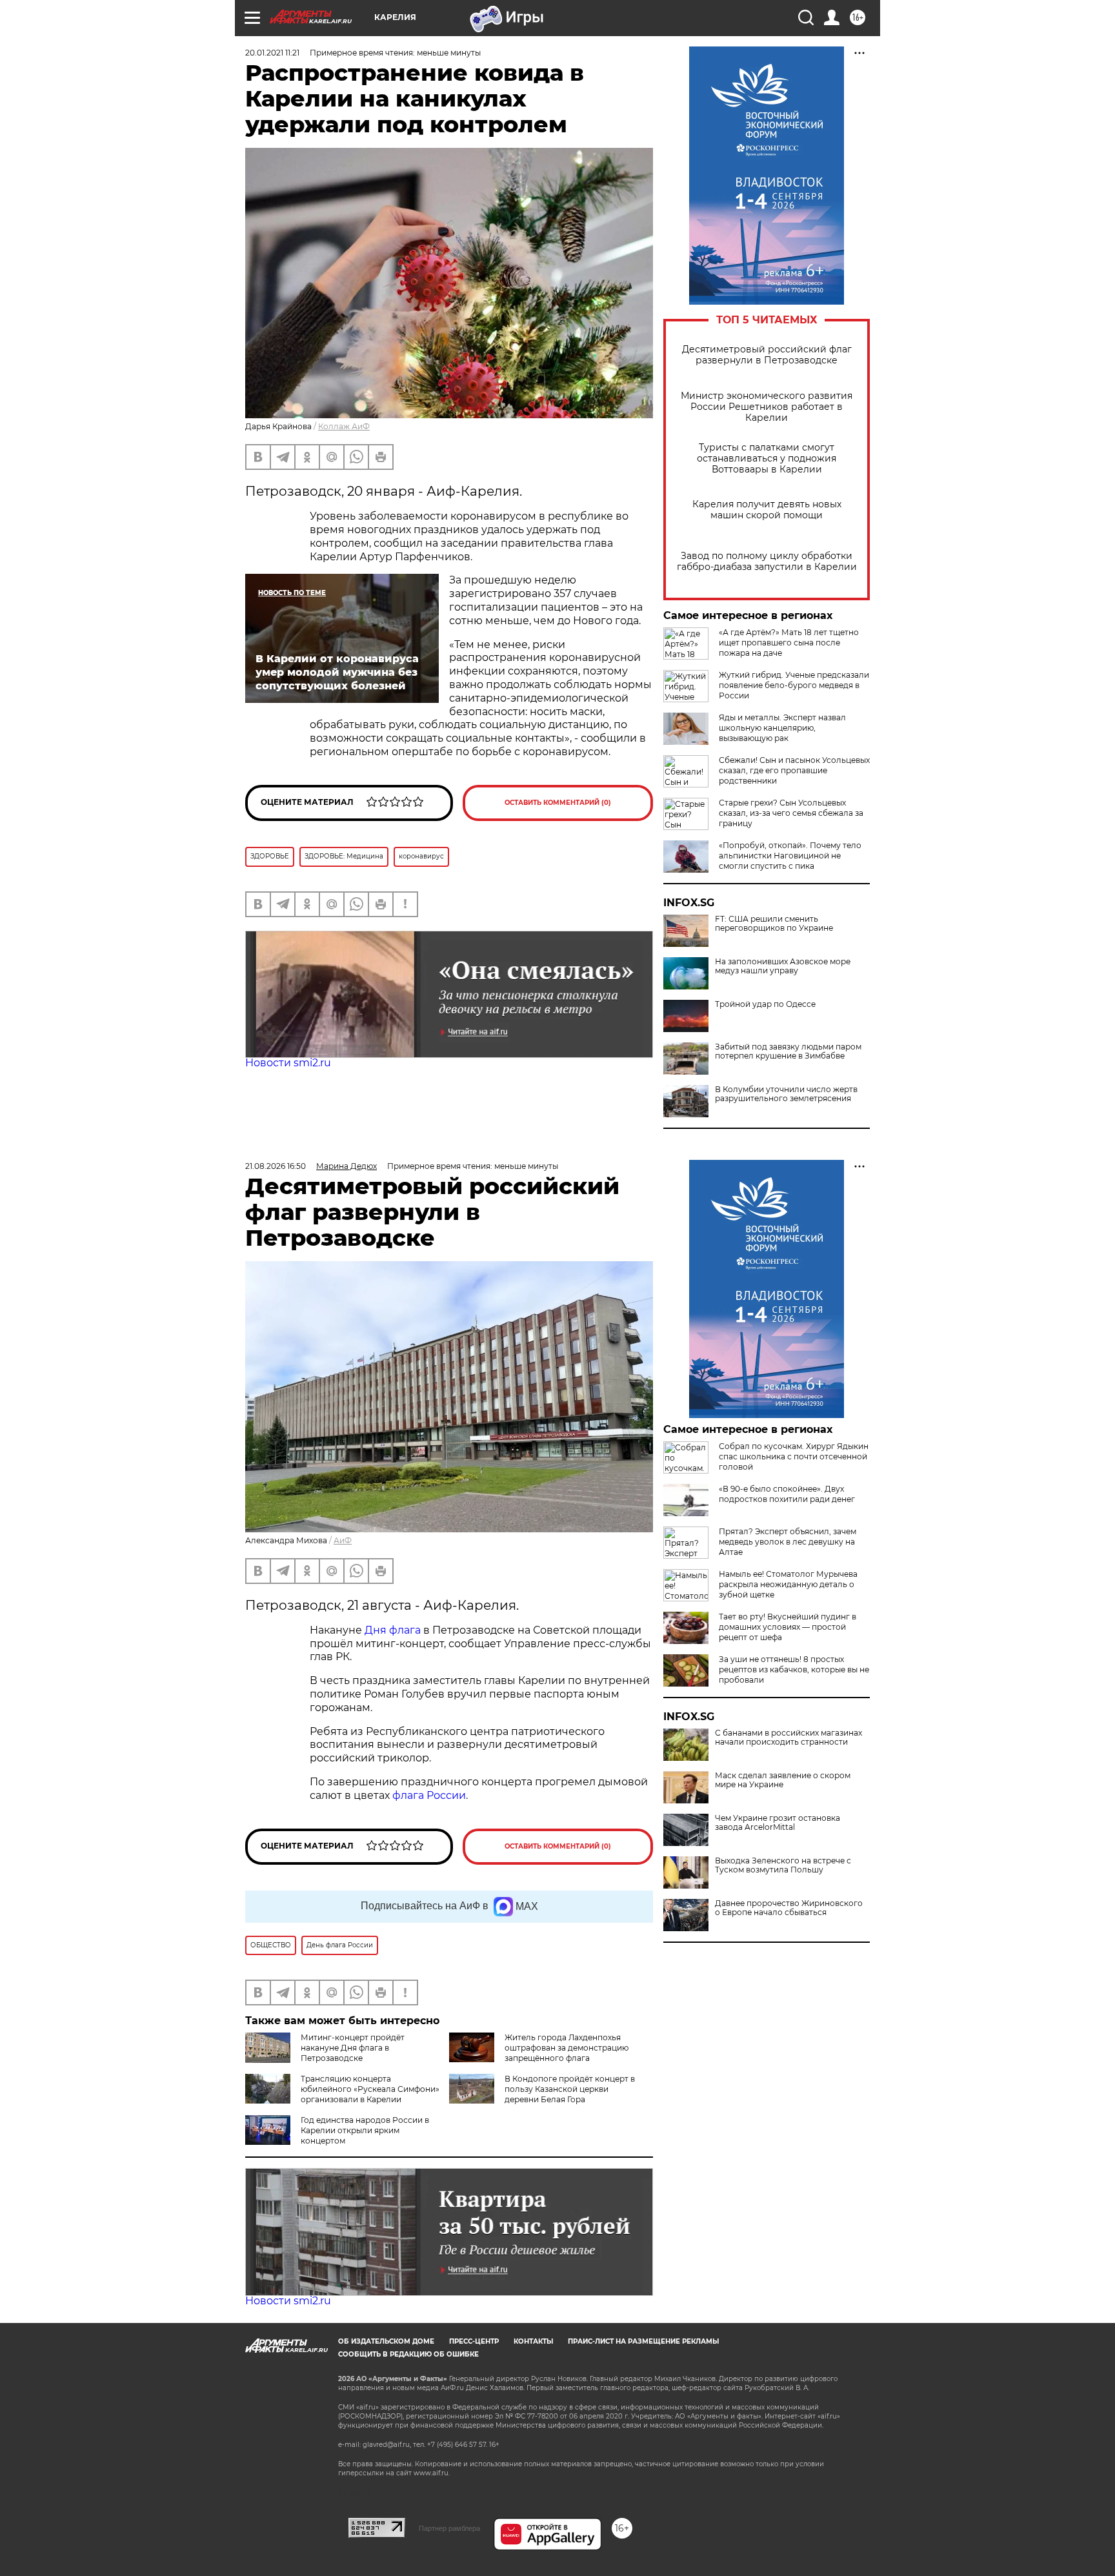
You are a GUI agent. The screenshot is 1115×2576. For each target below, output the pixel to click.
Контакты (533, 2341)
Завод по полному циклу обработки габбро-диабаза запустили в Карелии (767, 562)
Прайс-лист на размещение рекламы (643, 2341)
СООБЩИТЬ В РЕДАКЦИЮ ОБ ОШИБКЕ (408, 2354)
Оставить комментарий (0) (558, 803)
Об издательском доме (386, 2341)
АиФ (343, 1540)
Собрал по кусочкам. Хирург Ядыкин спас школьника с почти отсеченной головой (794, 1456)
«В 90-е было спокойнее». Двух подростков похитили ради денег (787, 1494)
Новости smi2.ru (288, 1063)
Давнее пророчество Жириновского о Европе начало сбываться (789, 1908)
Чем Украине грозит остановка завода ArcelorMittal (778, 1823)
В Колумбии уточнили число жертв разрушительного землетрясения (786, 1094)
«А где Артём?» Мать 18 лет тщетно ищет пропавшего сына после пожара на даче (789, 643)
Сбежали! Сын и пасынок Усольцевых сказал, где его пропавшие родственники (794, 770)
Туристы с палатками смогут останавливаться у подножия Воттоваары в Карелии (767, 459)
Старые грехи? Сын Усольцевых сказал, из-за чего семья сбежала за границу (791, 813)
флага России (428, 1795)
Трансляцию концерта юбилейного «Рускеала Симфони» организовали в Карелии (370, 2089)
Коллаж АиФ (344, 426)
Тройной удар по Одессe (765, 1004)
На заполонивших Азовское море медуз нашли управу (783, 966)
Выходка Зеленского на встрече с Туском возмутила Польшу (783, 1865)
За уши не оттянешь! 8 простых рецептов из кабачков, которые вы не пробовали (794, 1669)
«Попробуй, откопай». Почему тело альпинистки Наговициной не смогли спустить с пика (790, 856)
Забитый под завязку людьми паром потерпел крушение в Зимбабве (788, 1051)
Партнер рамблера (449, 2528)
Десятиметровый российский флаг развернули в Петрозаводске (767, 355)
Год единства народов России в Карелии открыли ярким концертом (365, 2130)
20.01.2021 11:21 (272, 53)
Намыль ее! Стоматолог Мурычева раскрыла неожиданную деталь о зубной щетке (788, 1584)
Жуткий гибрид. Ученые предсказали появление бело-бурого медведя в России (794, 685)
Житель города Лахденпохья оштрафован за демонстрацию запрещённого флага (567, 2048)
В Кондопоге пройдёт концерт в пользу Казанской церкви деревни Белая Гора (570, 2089)
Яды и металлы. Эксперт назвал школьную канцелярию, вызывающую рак (782, 728)
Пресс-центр (474, 2341)
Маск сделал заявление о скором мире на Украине (783, 1780)
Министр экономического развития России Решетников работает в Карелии (767, 407)
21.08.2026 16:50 (276, 1166)
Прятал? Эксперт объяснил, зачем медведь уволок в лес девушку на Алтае (788, 1542)
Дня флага (393, 1630)
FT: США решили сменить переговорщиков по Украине (774, 924)
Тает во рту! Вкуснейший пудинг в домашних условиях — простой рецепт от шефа (788, 1627)
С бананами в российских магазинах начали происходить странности (789, 1738)
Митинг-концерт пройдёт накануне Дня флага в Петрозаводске (353, 2048)
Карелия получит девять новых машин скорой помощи (767, 510)
